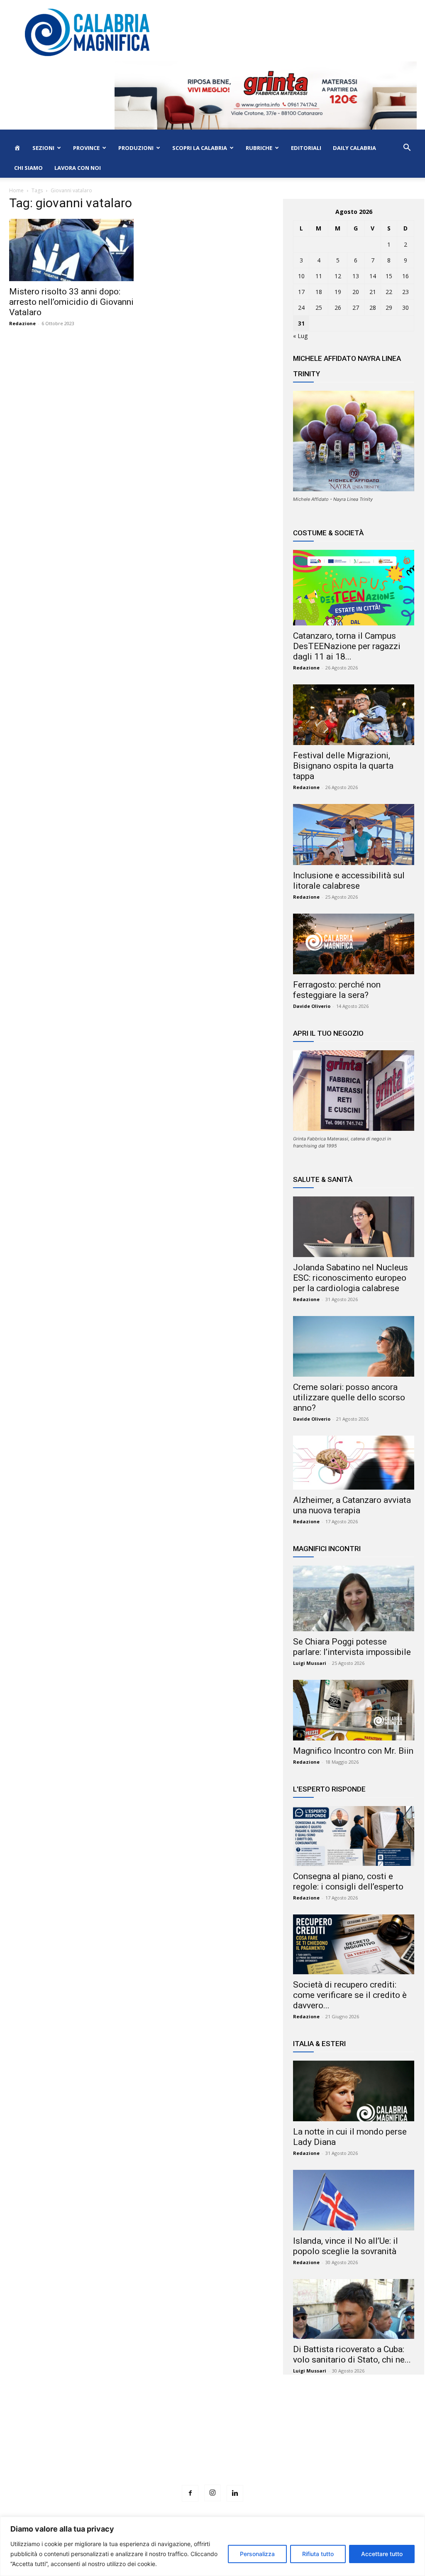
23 (405, 292)
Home (16, 190)
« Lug (300, 336)
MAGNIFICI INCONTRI (327, 1549)
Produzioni (136, 148)
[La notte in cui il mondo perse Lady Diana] (354, 2091)
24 (301, 308)
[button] (407, 148)
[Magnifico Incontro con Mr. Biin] (354, 1710)
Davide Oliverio (312, 1006)
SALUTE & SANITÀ (323, 1179)
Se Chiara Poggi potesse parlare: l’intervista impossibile (352, 1647)
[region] (212, 2546)
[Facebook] (190, 2493)
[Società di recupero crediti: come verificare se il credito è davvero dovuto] (354, 1944)
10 (301, 276)
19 (338, 292)
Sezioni (43, 148)
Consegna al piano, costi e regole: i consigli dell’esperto (348, 1881)
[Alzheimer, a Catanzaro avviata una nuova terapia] (354, 1463)
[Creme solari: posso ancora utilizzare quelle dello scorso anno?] (354, 1346)
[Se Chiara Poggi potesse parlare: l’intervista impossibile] (354, 1598)
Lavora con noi (78, 168)
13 (356, 276)
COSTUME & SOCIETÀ (328, 533)
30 (405, 308)
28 (373, 308)
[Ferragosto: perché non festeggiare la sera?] (354, 944)
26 (338, 308)
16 (405, 276)
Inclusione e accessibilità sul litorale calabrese (349, 881)
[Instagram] (212, 2493)
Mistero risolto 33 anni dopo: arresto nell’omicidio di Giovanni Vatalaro (71, 302)
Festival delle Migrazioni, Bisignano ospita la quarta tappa (343, 766)
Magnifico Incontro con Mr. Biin (353, 1751)
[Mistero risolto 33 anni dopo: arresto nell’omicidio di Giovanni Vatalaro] (71, 250)
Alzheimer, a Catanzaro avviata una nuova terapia (352, 1505)
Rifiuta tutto (318, 2554)
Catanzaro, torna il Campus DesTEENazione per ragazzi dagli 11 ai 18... (347, 646)
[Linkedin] (235, 2493)
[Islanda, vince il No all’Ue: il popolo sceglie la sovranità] (354, 2200)
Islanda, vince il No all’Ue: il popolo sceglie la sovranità (346, 2246)
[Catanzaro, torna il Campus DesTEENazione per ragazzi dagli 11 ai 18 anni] (354, 588)
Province (86, 148)
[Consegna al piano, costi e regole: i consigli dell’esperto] (354, 1836)
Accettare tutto (382, 2554)
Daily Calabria (354, 148)
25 (319, 308)
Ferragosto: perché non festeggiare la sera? (337, 990)
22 (389, 292)
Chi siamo (28, 168)
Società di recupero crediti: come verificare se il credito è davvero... (350, 1995)
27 (356, 308)
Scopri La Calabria (200, 148)
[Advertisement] (212, 2445)
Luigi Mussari (310, 1663)
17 (301, 292)
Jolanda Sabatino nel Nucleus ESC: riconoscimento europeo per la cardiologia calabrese (351, 1278)
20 (356, 292)
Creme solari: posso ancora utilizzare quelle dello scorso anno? (349, 1397)
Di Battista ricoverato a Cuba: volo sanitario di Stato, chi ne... (352, 2354)
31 (301, 323)
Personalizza (257, 2554)
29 (389, 308)
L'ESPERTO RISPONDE (329, 1789)
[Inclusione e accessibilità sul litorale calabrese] (354, 834)
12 (338, 276)
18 (319, 292)
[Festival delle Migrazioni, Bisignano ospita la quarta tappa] (354, 715)
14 (373, 276)
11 (319, 276)
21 (373, 292)
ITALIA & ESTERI (319, 2044)
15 (389, 276)
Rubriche (259, 148)
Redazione (22, 323)
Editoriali (306, 148)
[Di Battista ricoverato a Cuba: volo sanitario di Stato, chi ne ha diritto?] (354, 2309)
